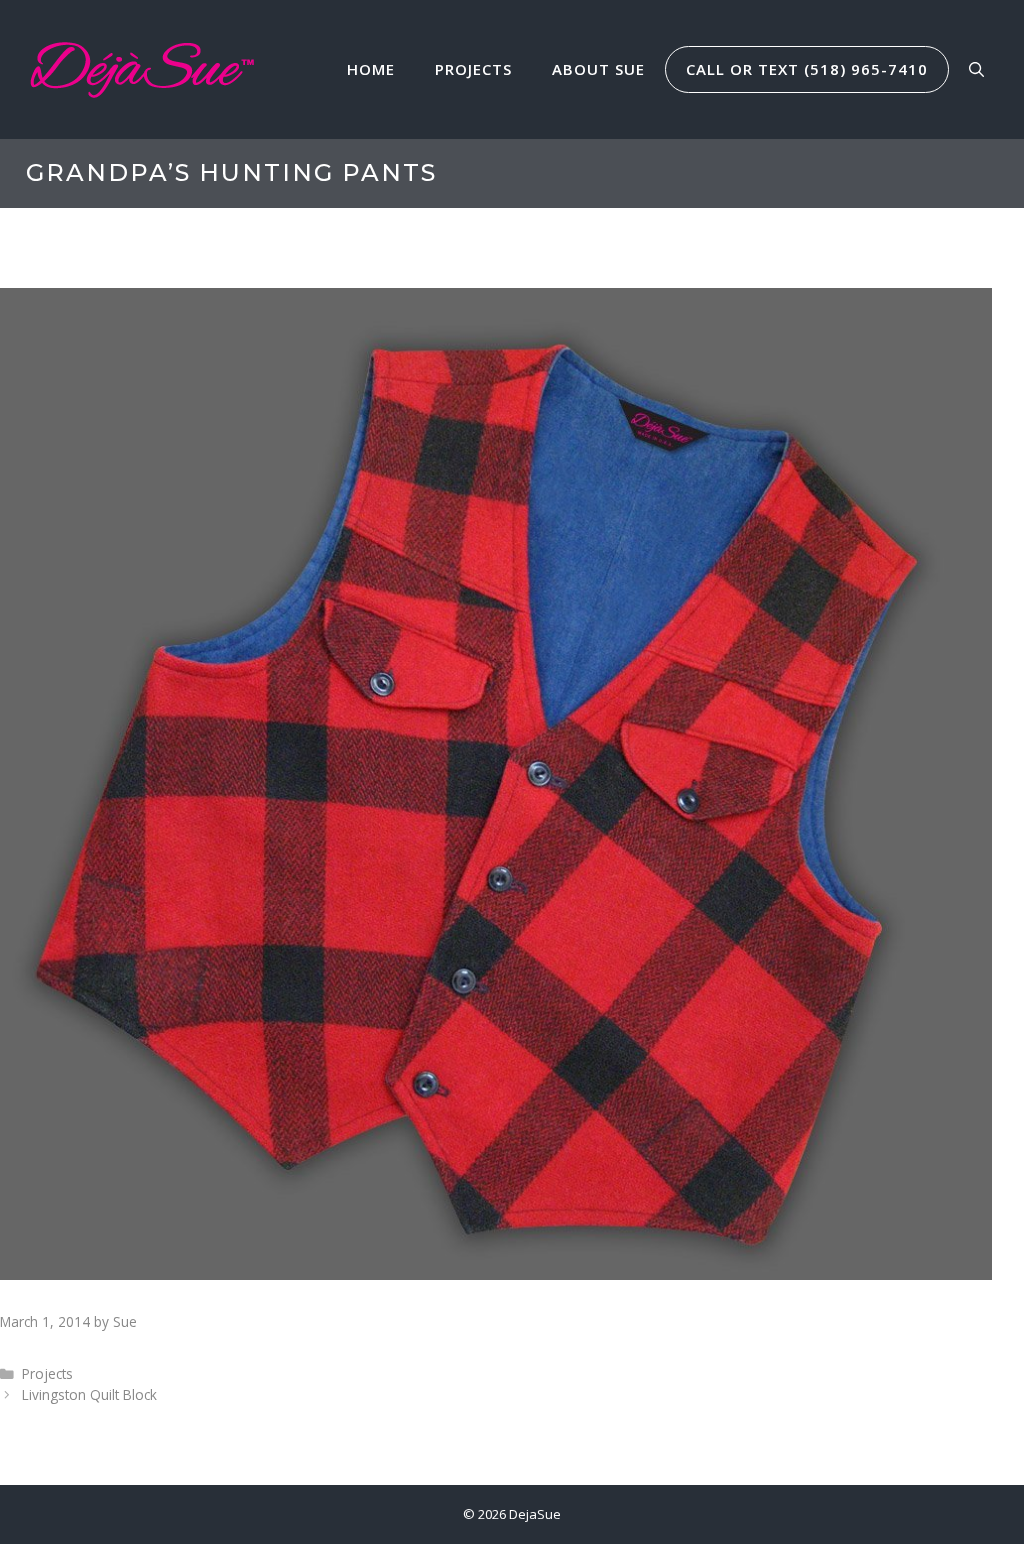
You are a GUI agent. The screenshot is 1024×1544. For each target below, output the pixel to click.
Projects (473, 69)
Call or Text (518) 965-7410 (807, 69)
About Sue (598, 69)
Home (371, 69)
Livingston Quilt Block (89, 1394)
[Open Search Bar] (976, 69)
